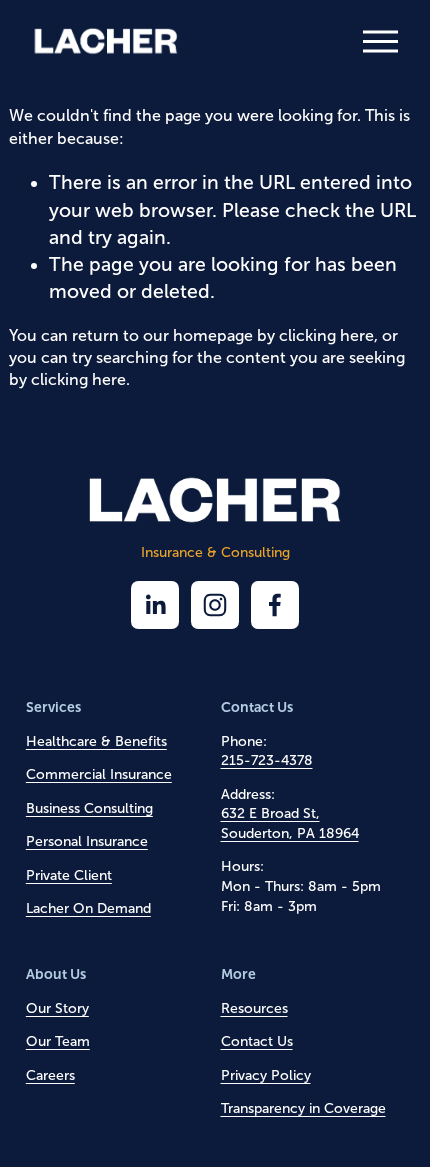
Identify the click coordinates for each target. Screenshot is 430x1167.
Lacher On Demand (88, 908)
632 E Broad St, (270, 813)
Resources (254, 1008)
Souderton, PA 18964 (290, 833)
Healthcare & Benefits (96, 741)
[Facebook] (275, 605)
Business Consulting (89, 808)
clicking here (326, 335)
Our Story (57, 1008)
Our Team (58, 1041)
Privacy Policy (266, 1075)
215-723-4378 (267, 760)
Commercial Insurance (99, 774)
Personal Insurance (87, 841)
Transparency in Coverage (303, 1108)
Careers (50, 1075)
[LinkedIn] (155, 605)
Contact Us (257, 1041)
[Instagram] (215, 605)
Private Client (69, 875)
